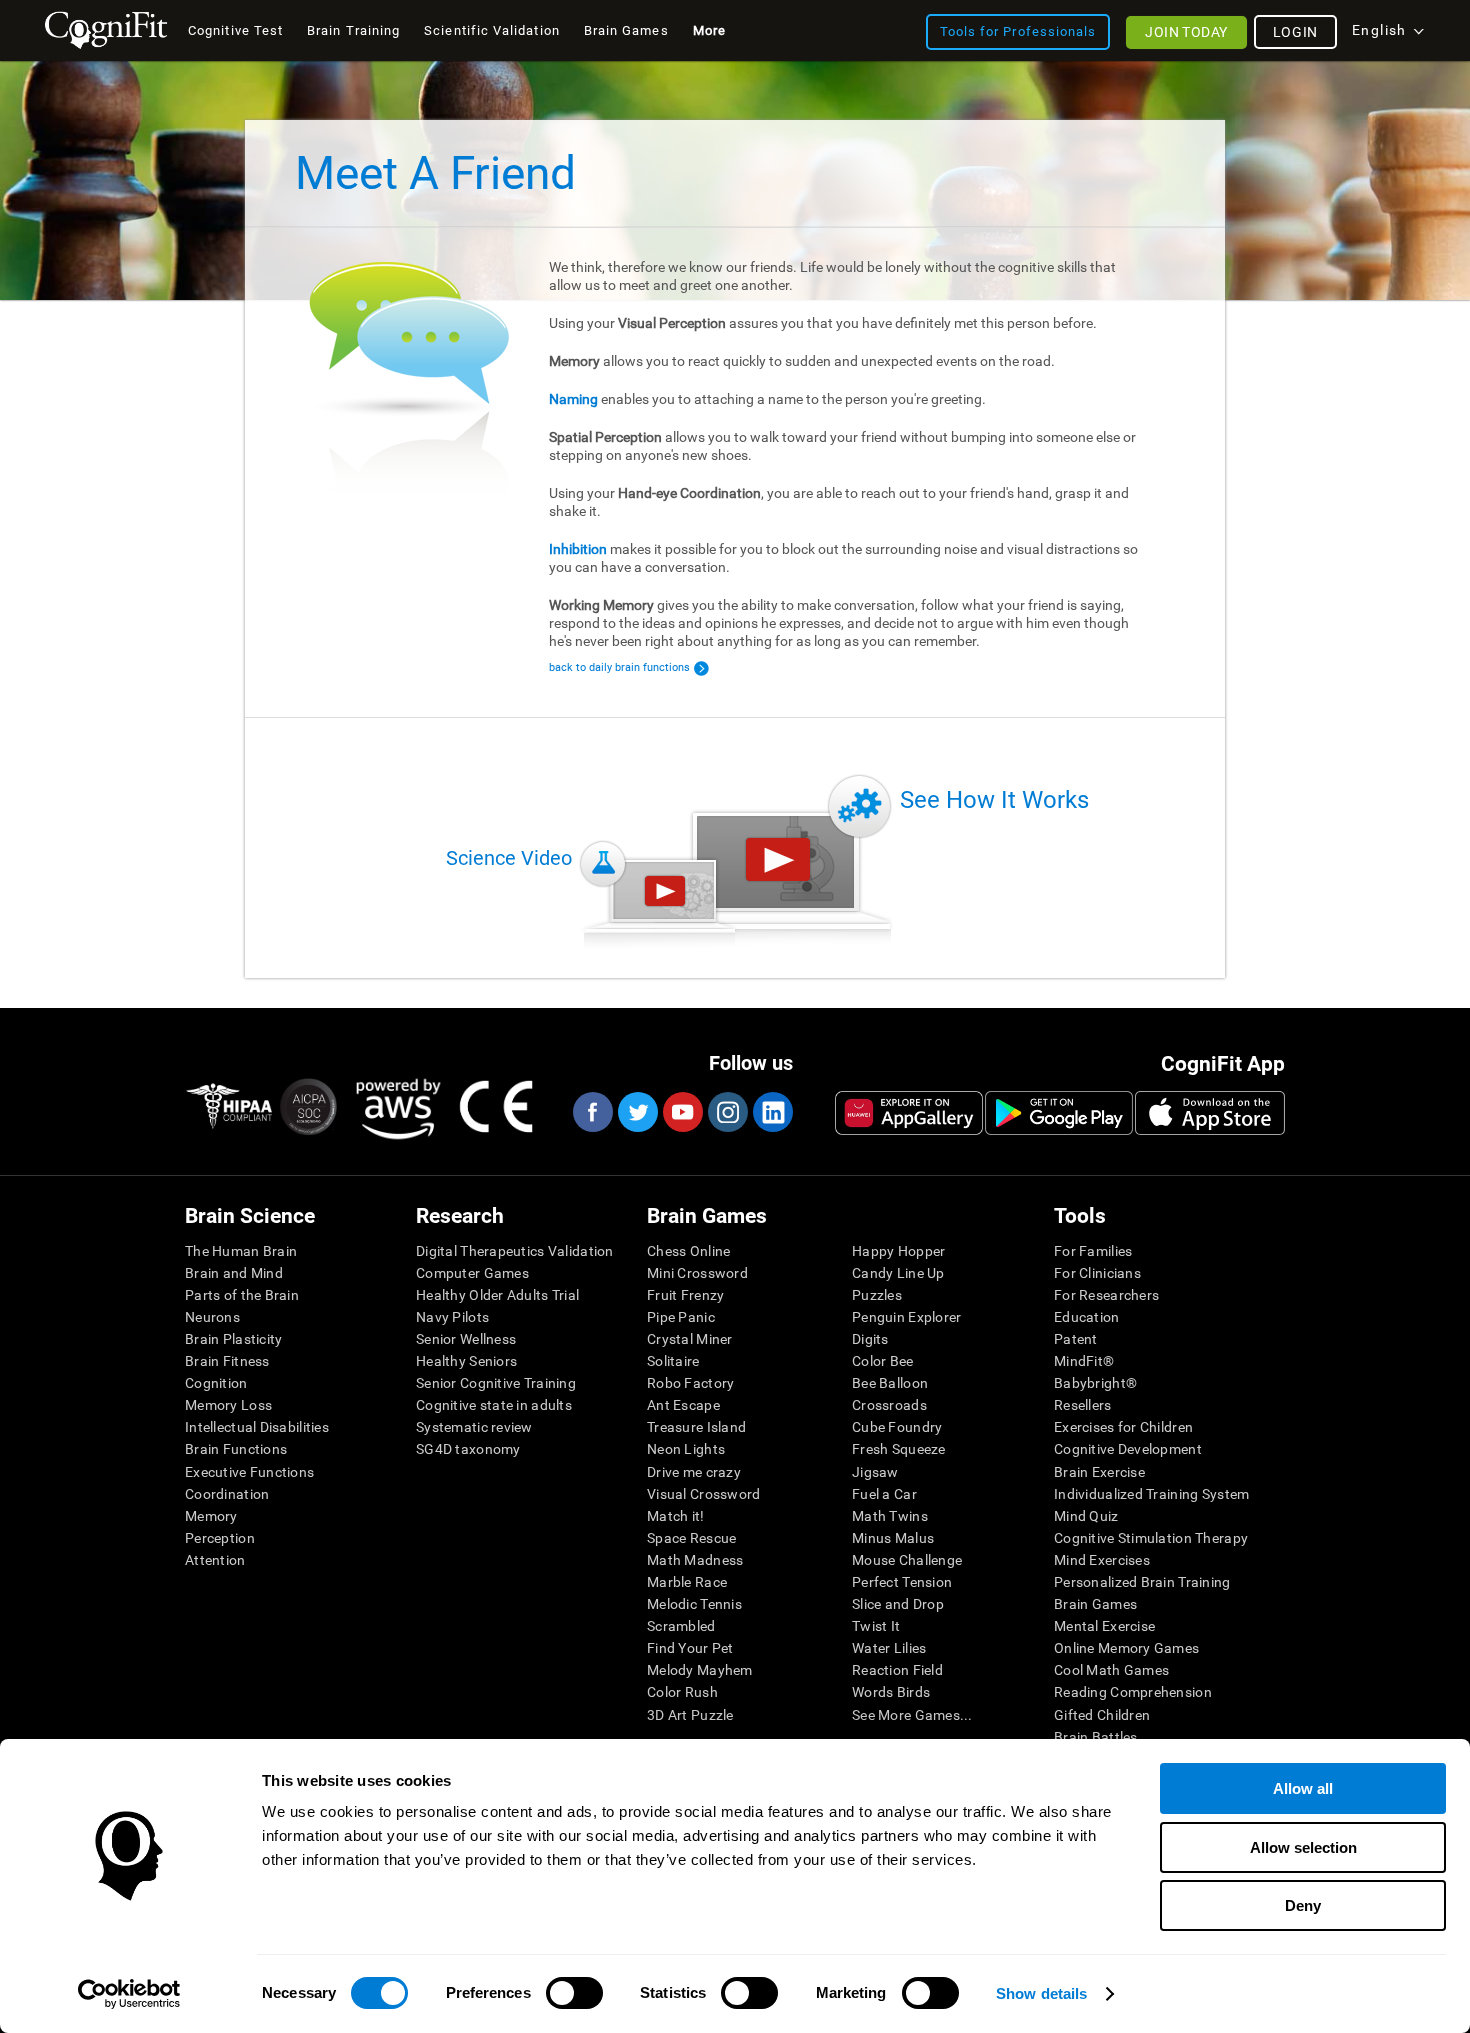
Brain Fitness (227, 1361)
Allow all (1303, 1788)
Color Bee (883, 1361)
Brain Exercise (1099, 1472)
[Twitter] (637, 1112)
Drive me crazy (694, 1472)
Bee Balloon (890, 1383)
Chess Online (688, 1251)
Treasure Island (696, 1427)
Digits (870, 1339)
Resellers (1083, 1405)
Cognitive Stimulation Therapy (1151, 1538)
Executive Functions (249, 1472)
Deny (1303, 1905)
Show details (1041, 1993)
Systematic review (474, 1427)
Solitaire (673, 1361)
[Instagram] (727, 1112)
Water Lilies (889, 1648)
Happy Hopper (898, 1251)
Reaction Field (897, 1670)
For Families (1093, 1251)
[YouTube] (682, 1112)
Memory (211, 1516)
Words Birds (891, 1692)
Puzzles (877, 1295)
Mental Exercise (1104, 1626)
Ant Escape (683, 1405)
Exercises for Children (1123, 1427)
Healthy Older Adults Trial (497, 1295)
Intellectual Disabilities (257, 1427)
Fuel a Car (884, 1494)
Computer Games (472, 1273)
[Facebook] (592, 1112)
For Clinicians (1097, 1273)
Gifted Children (1102, 1715)
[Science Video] (665, 891)
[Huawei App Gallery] (909, 1113)
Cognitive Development (1128, 1449)
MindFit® (1084, 1361)
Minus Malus (893, 1538)
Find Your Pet (690, 1648)
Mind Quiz (1086, 1516)
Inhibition (578, 549)
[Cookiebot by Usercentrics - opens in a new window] (129, 1994)
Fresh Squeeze (899, 1449)
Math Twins (890, 1516)
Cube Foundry (897, 1427)
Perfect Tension (902, 1582)
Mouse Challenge (907, 1560)
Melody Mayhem (700, 1670)
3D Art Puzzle (690, 1715)
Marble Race (687, 1582)
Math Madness (695, 1560)
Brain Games (1095, 1604)
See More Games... (912, 1715)
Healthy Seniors (466, 1361)
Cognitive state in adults (494, 1405)
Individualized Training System (1151, 1494)
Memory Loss (228, 1405)
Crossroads (889, 1405)
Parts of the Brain (242, 1295)
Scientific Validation (492, 30)
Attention (215, 1560)
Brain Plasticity (233, 1339)
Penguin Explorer (906, 1317)
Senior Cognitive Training (496, 1383)
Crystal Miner (690, 1339)
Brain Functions (236, 1449)
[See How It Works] (778, 859)
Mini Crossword (697, 1273)
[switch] (574, 1993)
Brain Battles (1096, 1737)
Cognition (216, 1383)
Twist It (876, 1626)
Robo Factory (690, 1383)
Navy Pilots (452, 1317)
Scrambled (681, 1626)
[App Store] (1210, 1113)
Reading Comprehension (1133, 1692)
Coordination (227, 1494)
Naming (573, 399)
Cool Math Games (1111, 1670)
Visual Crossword (703, 1494)
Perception (220, 1538)
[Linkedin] (772, 1112)
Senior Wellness (466, 1339)
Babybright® (1095, 1383)
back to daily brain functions (619, 667)
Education (1087, 1317)
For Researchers (1106, 1295)
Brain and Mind (234, 1273)
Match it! (676, 1516)
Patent (1076, 1339)
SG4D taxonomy (468, 1449)
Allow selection (1303, 1847)
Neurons (212, 1317)
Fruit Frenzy (685, 1295)
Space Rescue (691, 1538)
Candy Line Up (898, 1273)
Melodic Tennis (694, 1604)
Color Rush (682, 1692)
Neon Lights (686, 1449)
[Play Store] (1059, 1113)
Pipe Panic (681, 1317)
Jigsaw (875, 1472)
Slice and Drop (898, 1604)
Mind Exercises (1102, 1560)
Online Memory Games (1126, 1648)
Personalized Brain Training (1142, 1582)
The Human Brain (241, 1251)
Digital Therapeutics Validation (515, 1251)
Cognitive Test (235, 30)
